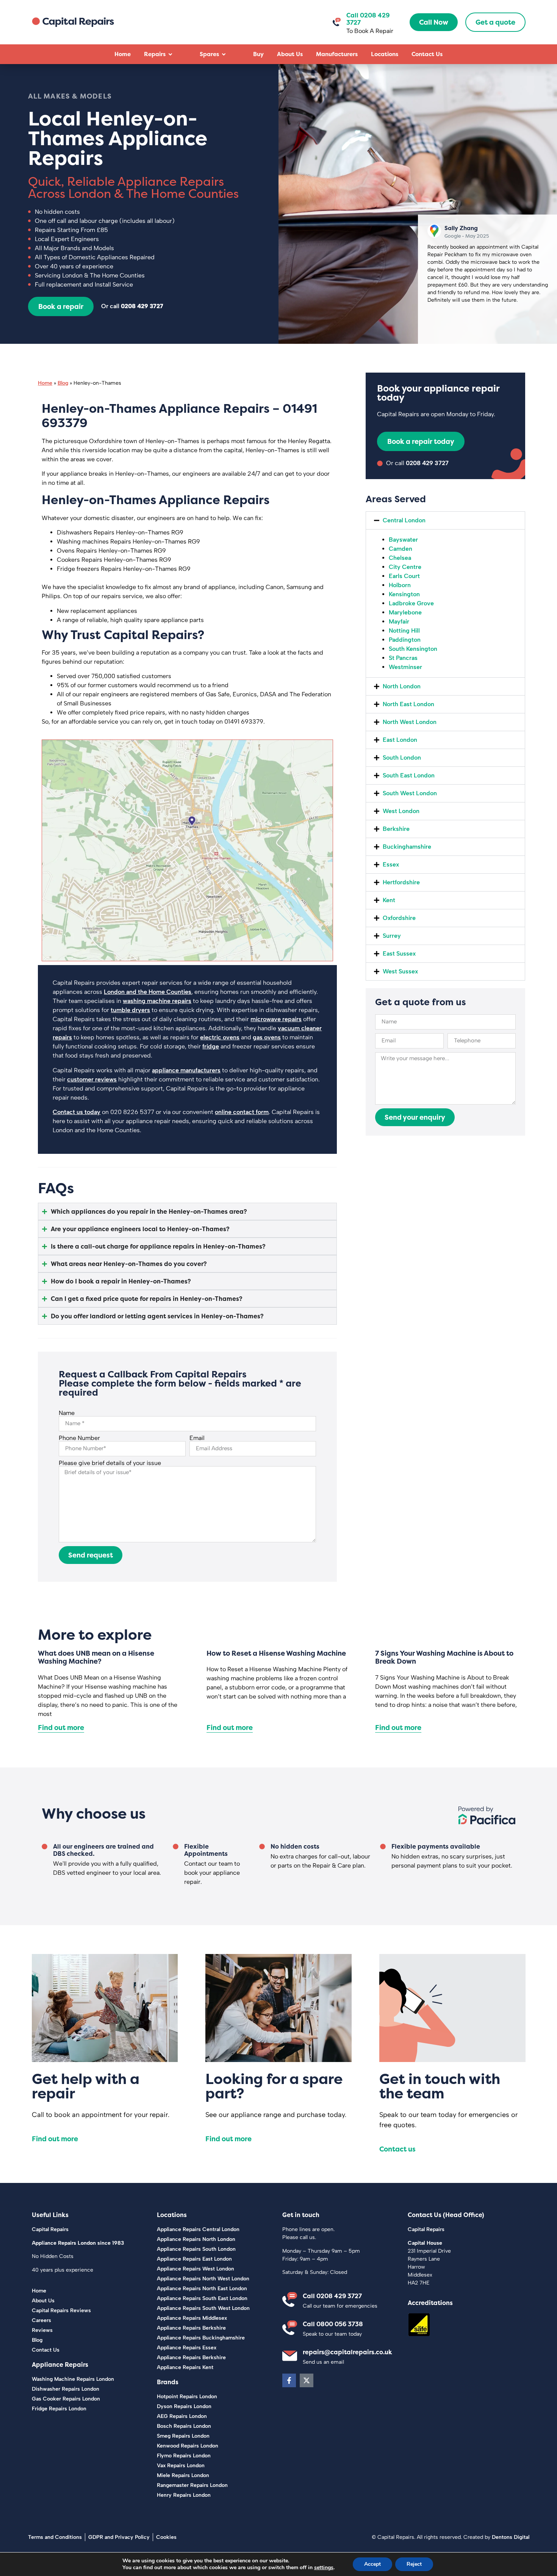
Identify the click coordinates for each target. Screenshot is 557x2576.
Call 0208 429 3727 (332, 2296)
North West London (410, 722)
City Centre (405, 567)
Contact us (397, 2149)
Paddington (405, 640)
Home (45, 383)
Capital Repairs (50, 2229)
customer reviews (92, 1079)
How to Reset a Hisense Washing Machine (276, 1653)
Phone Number (79, 1438)
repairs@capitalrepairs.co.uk (347, 2352)
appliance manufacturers (186, 1070)
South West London (410, 793)
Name (67, 1413)
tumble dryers (130, 1010)
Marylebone (405, 612)
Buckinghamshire (407, 847)
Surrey (392, 936)
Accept (372, 2564)
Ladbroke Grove (411, 603)
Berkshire (396, 829)
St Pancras (403, 658)
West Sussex (400, 971)
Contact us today (77, 1112)
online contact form (242, 1112)
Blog (63, 383)
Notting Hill (404, 631)
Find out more (61, 1728)
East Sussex (399, 953)
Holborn (400, 585)
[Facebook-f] (289, 2380)
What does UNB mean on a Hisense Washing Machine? (96, 1657)
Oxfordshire (399, 918)
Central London (404, 520)
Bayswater (403, 540)
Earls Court (404, 576)
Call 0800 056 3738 (333, 2324)
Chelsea (400, 558)
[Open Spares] (224, 54)
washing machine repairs (157, 1001)
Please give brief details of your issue (110, 1463)
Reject (414, 2564)
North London (402, 686)
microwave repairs (276, 1019)
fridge (211, 1046)
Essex (391, 864)
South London (402, 758)
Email (197, 1438)
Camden (401, 549)
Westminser (405, 667)
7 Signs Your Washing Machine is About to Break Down (444, 1657)
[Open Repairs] (170, 54)
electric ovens (220, 1037)
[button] (445, 520)
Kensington (404, 594)
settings (324, 2568)
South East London (409, 775)
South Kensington (413, 649)
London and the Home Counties (148, 992)
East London (400, 740)
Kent (389, 900)
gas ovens (267, 1037)
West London (401, 811)
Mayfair (399, 621)
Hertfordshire (401, 882)
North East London (408, 704)
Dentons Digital (511, 2537)
